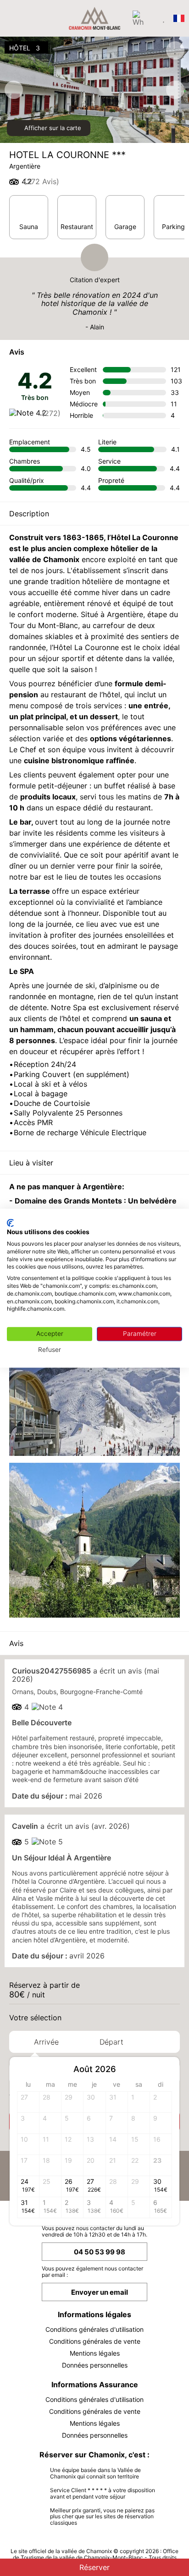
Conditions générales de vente (95, 2341)
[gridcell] (139, 2102)
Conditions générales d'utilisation (94, 2329)
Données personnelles (95, 2365)
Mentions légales (95, 2353)
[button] (164, 2070)
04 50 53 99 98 (100, 2252)
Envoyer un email (100, 2292)
